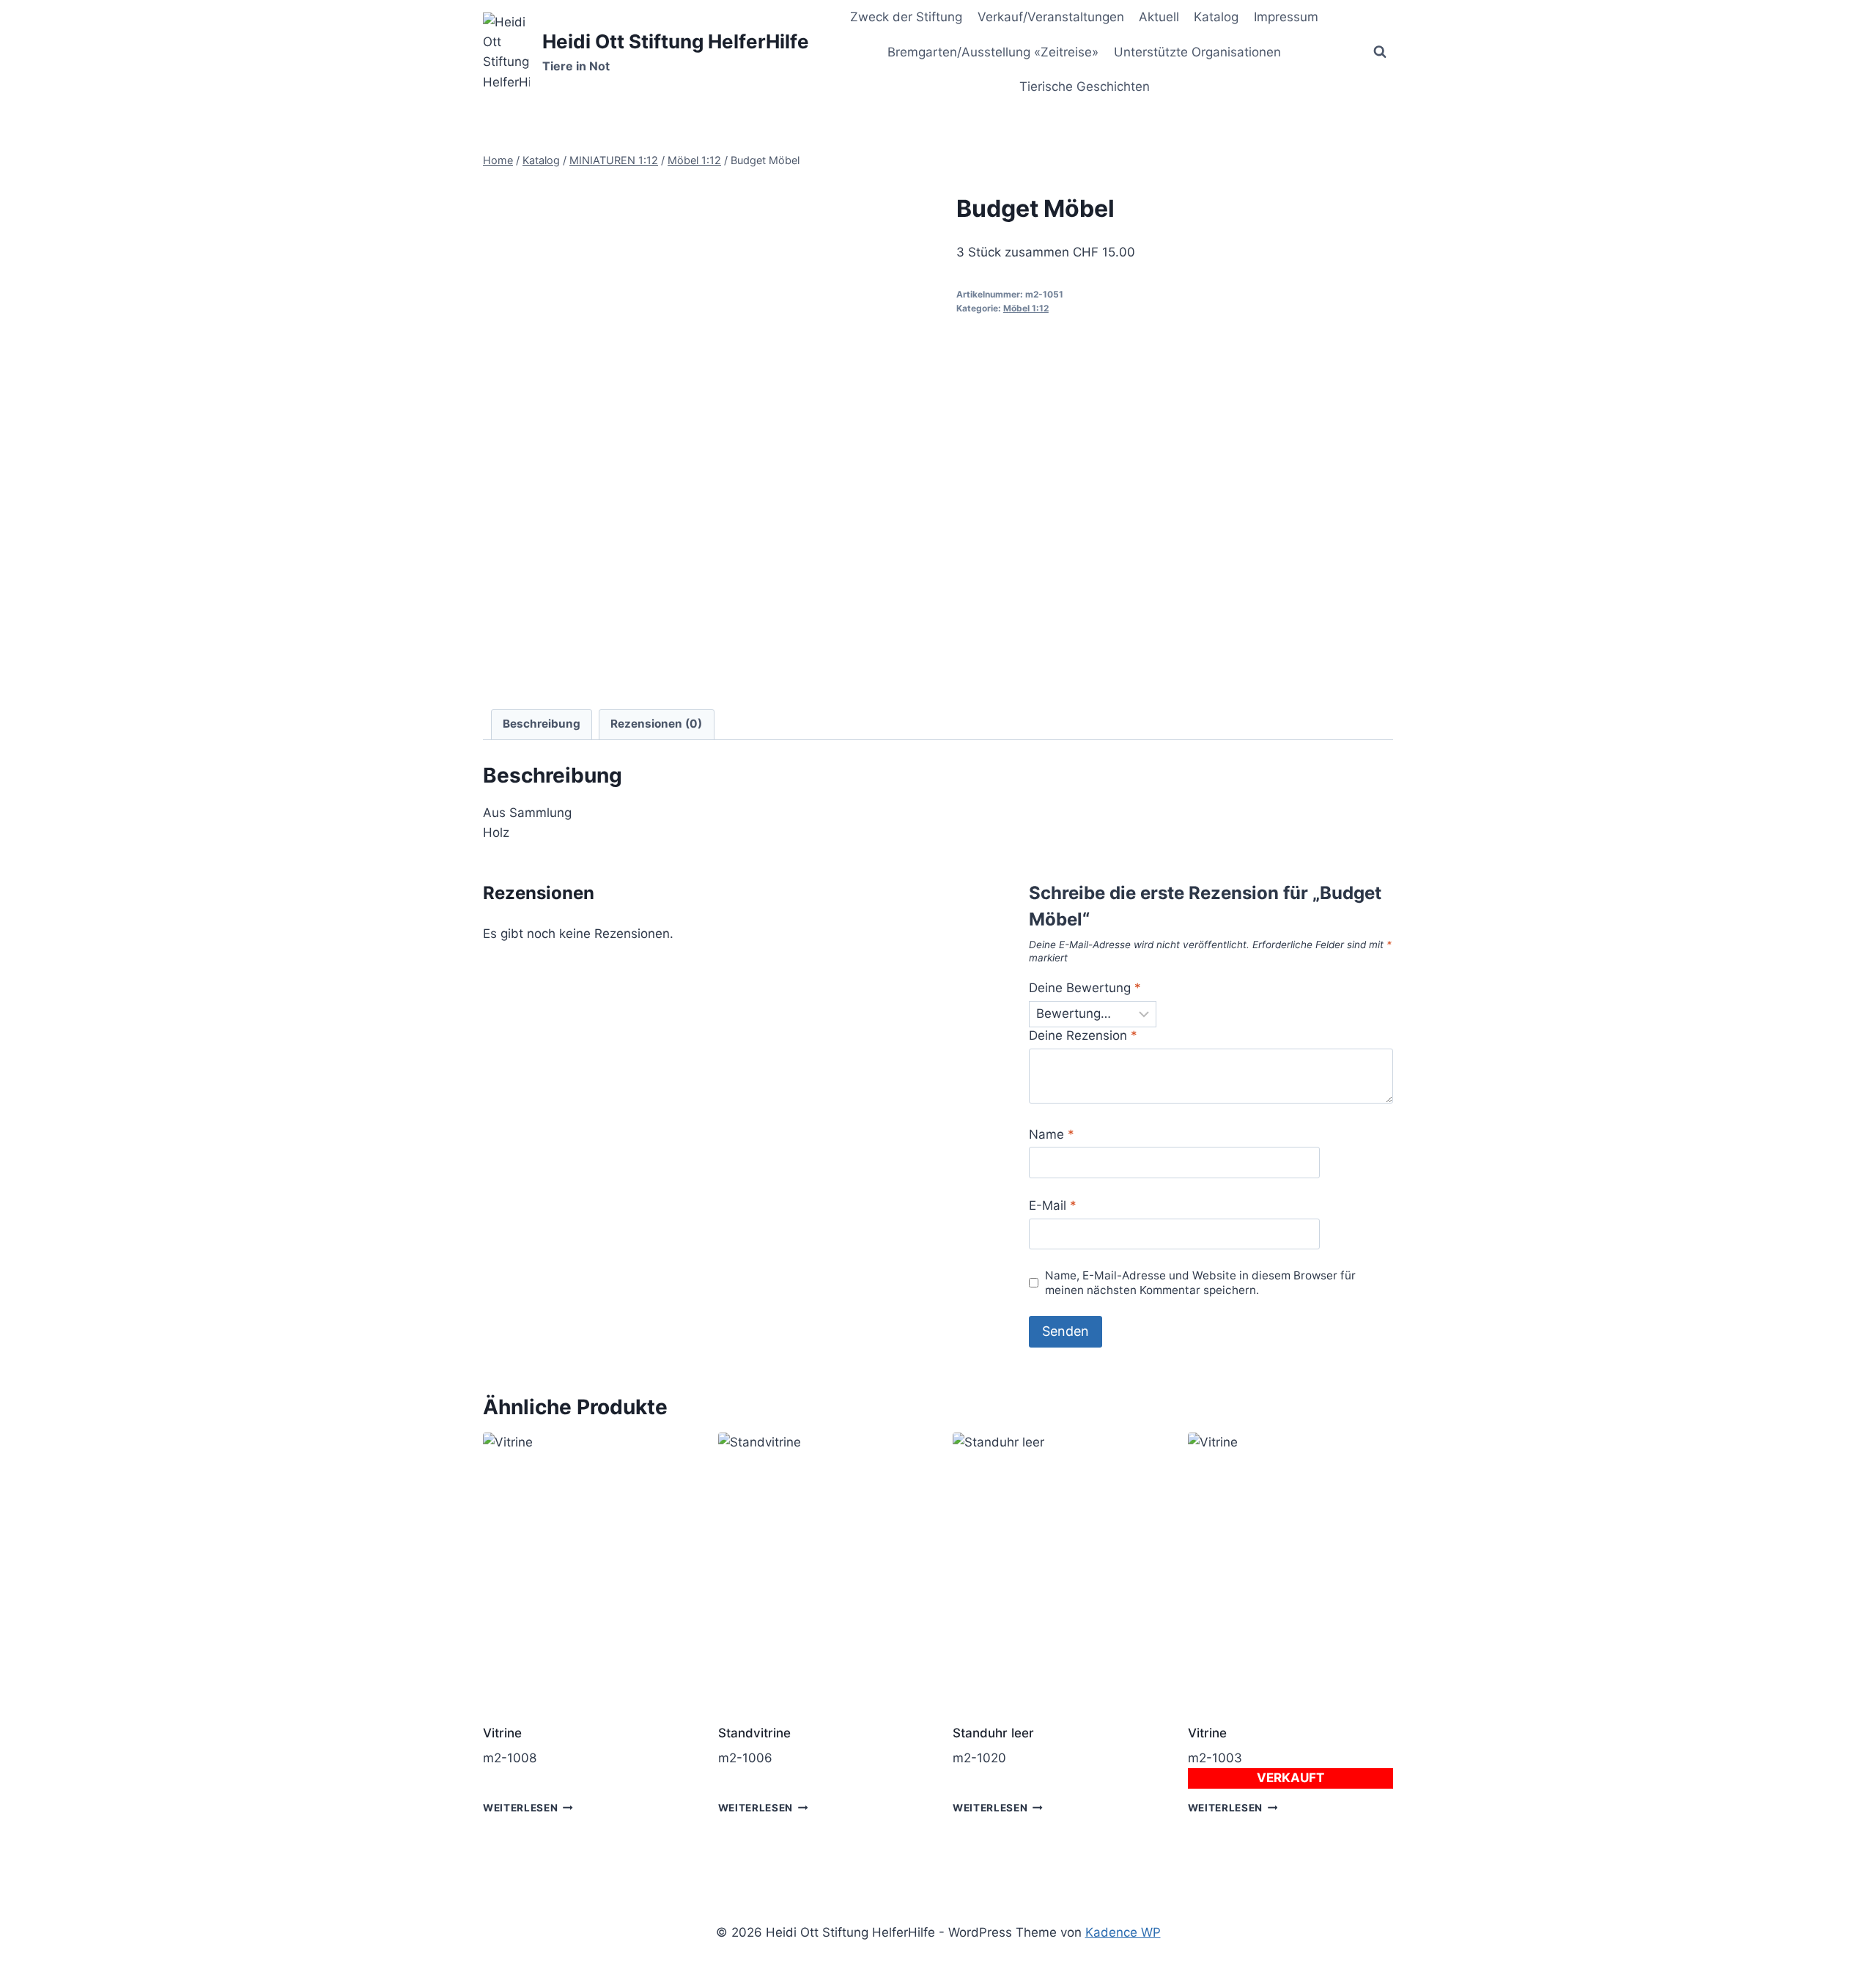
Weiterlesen (520, 1808)
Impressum (1286, 17)
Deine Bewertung (1085, 988)
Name (1052, 1134)
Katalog (1216, 17)
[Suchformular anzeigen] (1380, 52)
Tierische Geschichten (1085, 86)
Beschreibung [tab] (542, 724)
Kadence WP (1123, 1932)
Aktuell (1159, 17)
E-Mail (1053, 1205)
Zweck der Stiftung (906, 17)
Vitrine (502, 1733)
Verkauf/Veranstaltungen (1051, 17)
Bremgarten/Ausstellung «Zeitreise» (993, 52)
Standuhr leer (993, 1733)
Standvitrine (754, 1733)
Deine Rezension (1083, 1035)
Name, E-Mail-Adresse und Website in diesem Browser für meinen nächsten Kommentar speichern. (1200, 1283)
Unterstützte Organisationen (1197, 52)
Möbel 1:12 (1026, 308)
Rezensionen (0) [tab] (656, 724)
